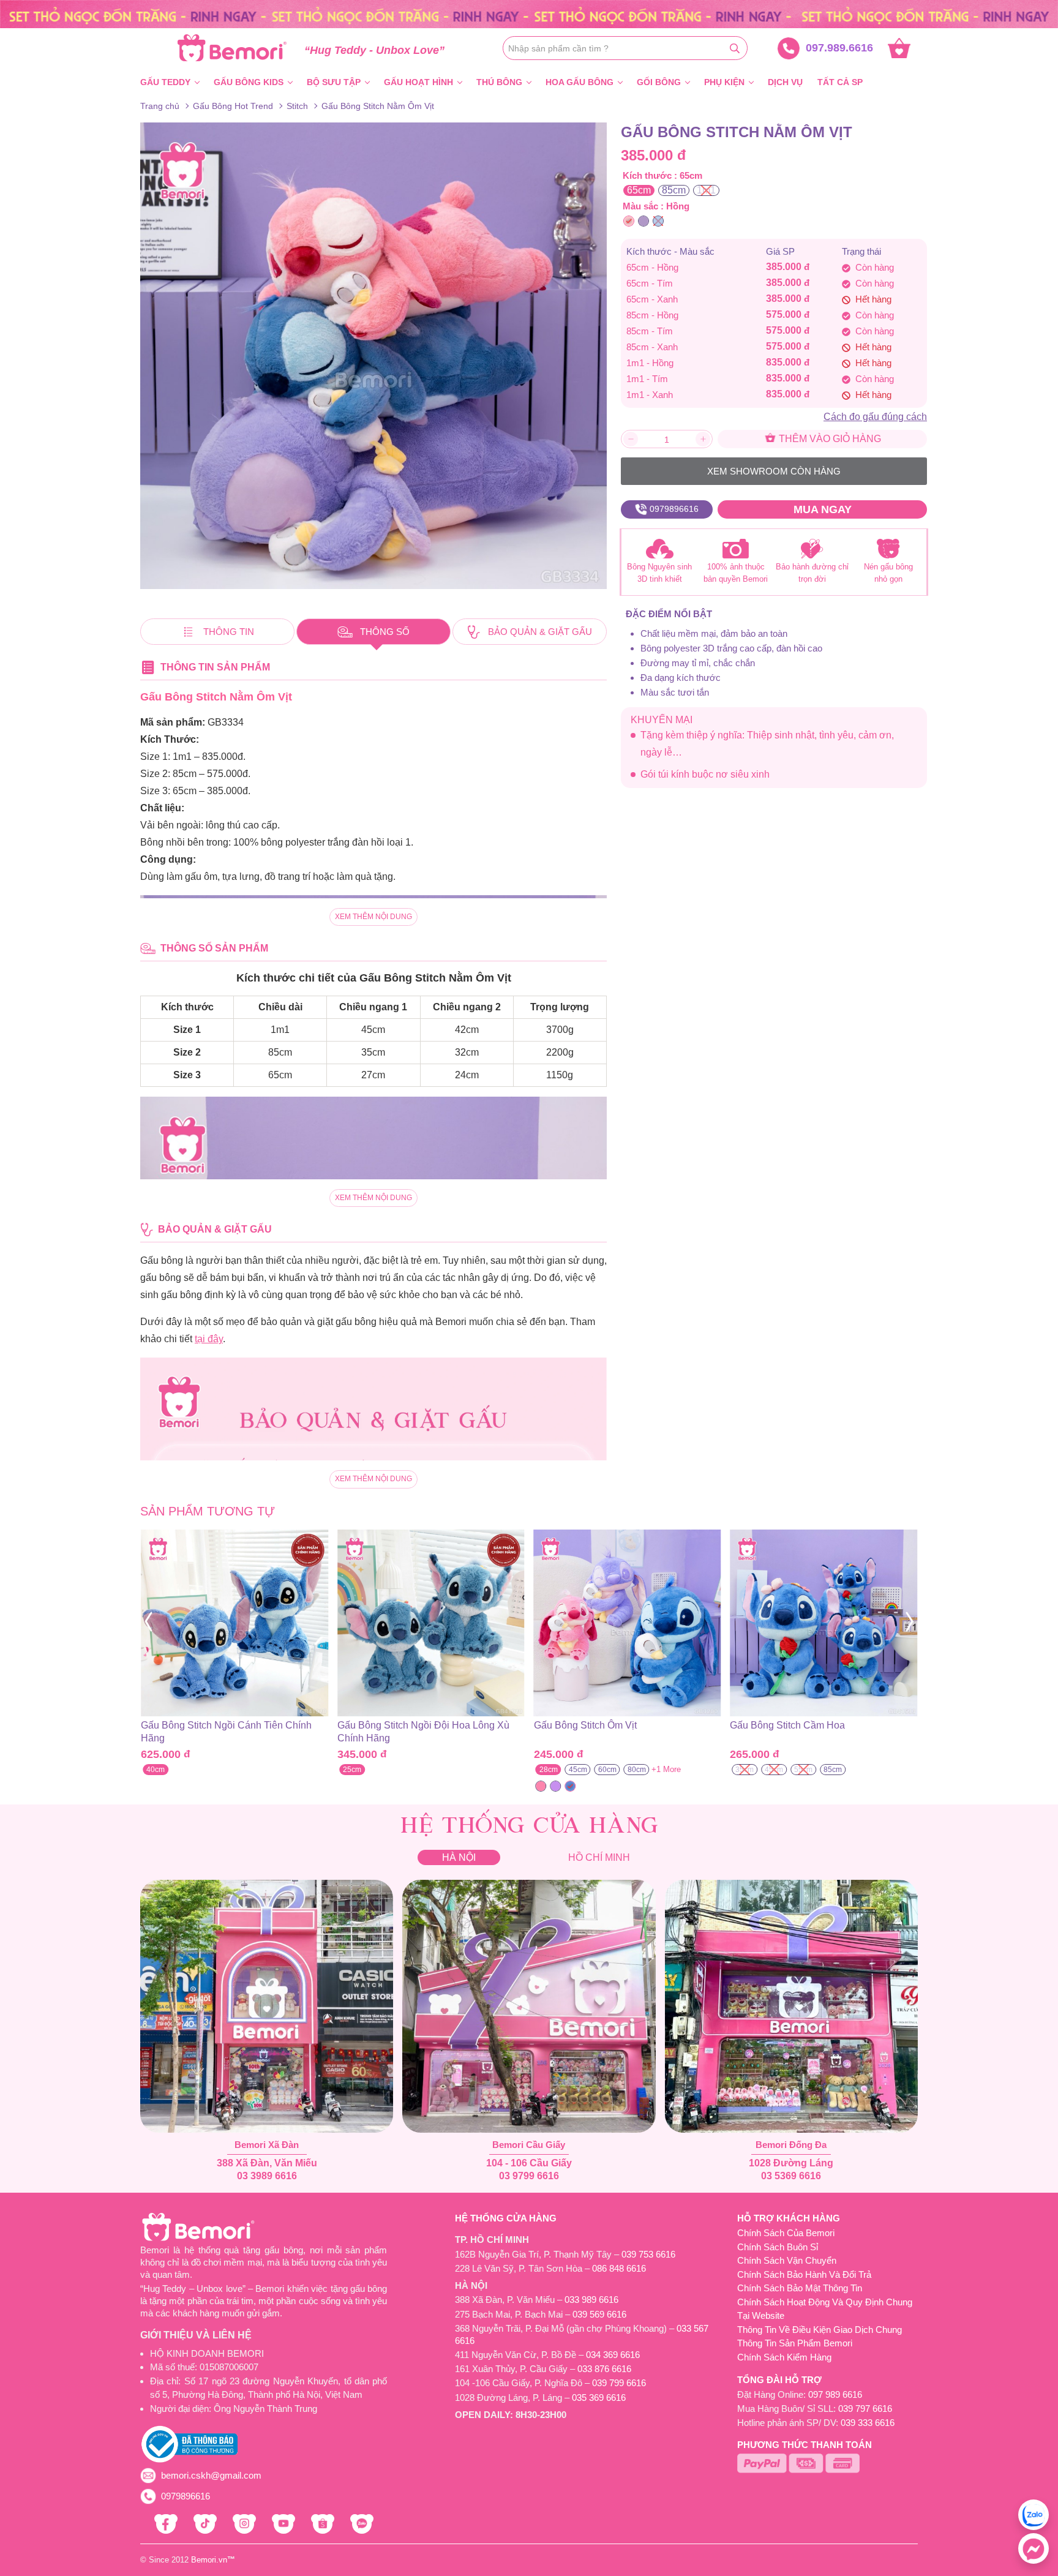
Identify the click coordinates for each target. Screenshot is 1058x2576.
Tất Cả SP (840, 82)
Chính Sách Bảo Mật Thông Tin (800, 2288)
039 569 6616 (599, 2314)
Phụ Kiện (724, 82)
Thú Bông (499, 82)
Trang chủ (160, 106)
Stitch (297, 106)
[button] (148, 1622)
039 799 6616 (619, 2383)
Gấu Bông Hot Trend (233, 106)
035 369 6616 (599, 2398)
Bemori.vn (209, 2560)
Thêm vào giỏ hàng (829, 439)
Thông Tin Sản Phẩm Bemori (795, 2343)
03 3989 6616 (267, 2176)
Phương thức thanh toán (805, 2445)
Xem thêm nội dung (373, 917)
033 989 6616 (591, 2300)
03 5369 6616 (791, 2176)
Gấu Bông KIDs (249, 82)
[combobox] (625, 48)
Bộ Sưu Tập (334, 82)
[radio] (639, 190)
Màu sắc (640, 206)
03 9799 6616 (529, 2176)
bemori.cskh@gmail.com (211, 2475)
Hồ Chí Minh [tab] (599, 1857)
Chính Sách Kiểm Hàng (784, 2357)
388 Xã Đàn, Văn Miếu (267, 2163)
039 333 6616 (868, 2423)
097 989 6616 (835, 2394)
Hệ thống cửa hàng (506, 2218)
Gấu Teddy (165, 82)
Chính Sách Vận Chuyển (787, 2260)
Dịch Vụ (785, 82)
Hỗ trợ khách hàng (789, 2218)
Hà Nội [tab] (459, 1857)
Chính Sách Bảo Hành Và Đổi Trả (804, 2274)
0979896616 (186, 2496)
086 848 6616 (619, 2268)
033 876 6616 (604, 2369)
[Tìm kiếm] (735, 48)
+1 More (470, 1769)
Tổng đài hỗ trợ (779, 2380)
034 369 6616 (613, 2355)
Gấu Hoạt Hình (418, 82)
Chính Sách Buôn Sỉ (778, 2247)
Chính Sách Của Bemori (786, 2233)
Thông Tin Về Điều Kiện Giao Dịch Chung (820, 2330)
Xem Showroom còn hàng (774, 471)
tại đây (209, 1339)
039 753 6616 (648, 2254)
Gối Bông (659, 82)
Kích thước (647, 175)
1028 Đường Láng (791, 2163)
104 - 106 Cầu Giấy (529, 2163)
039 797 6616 (865, 2409)
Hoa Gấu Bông (580, 82)
